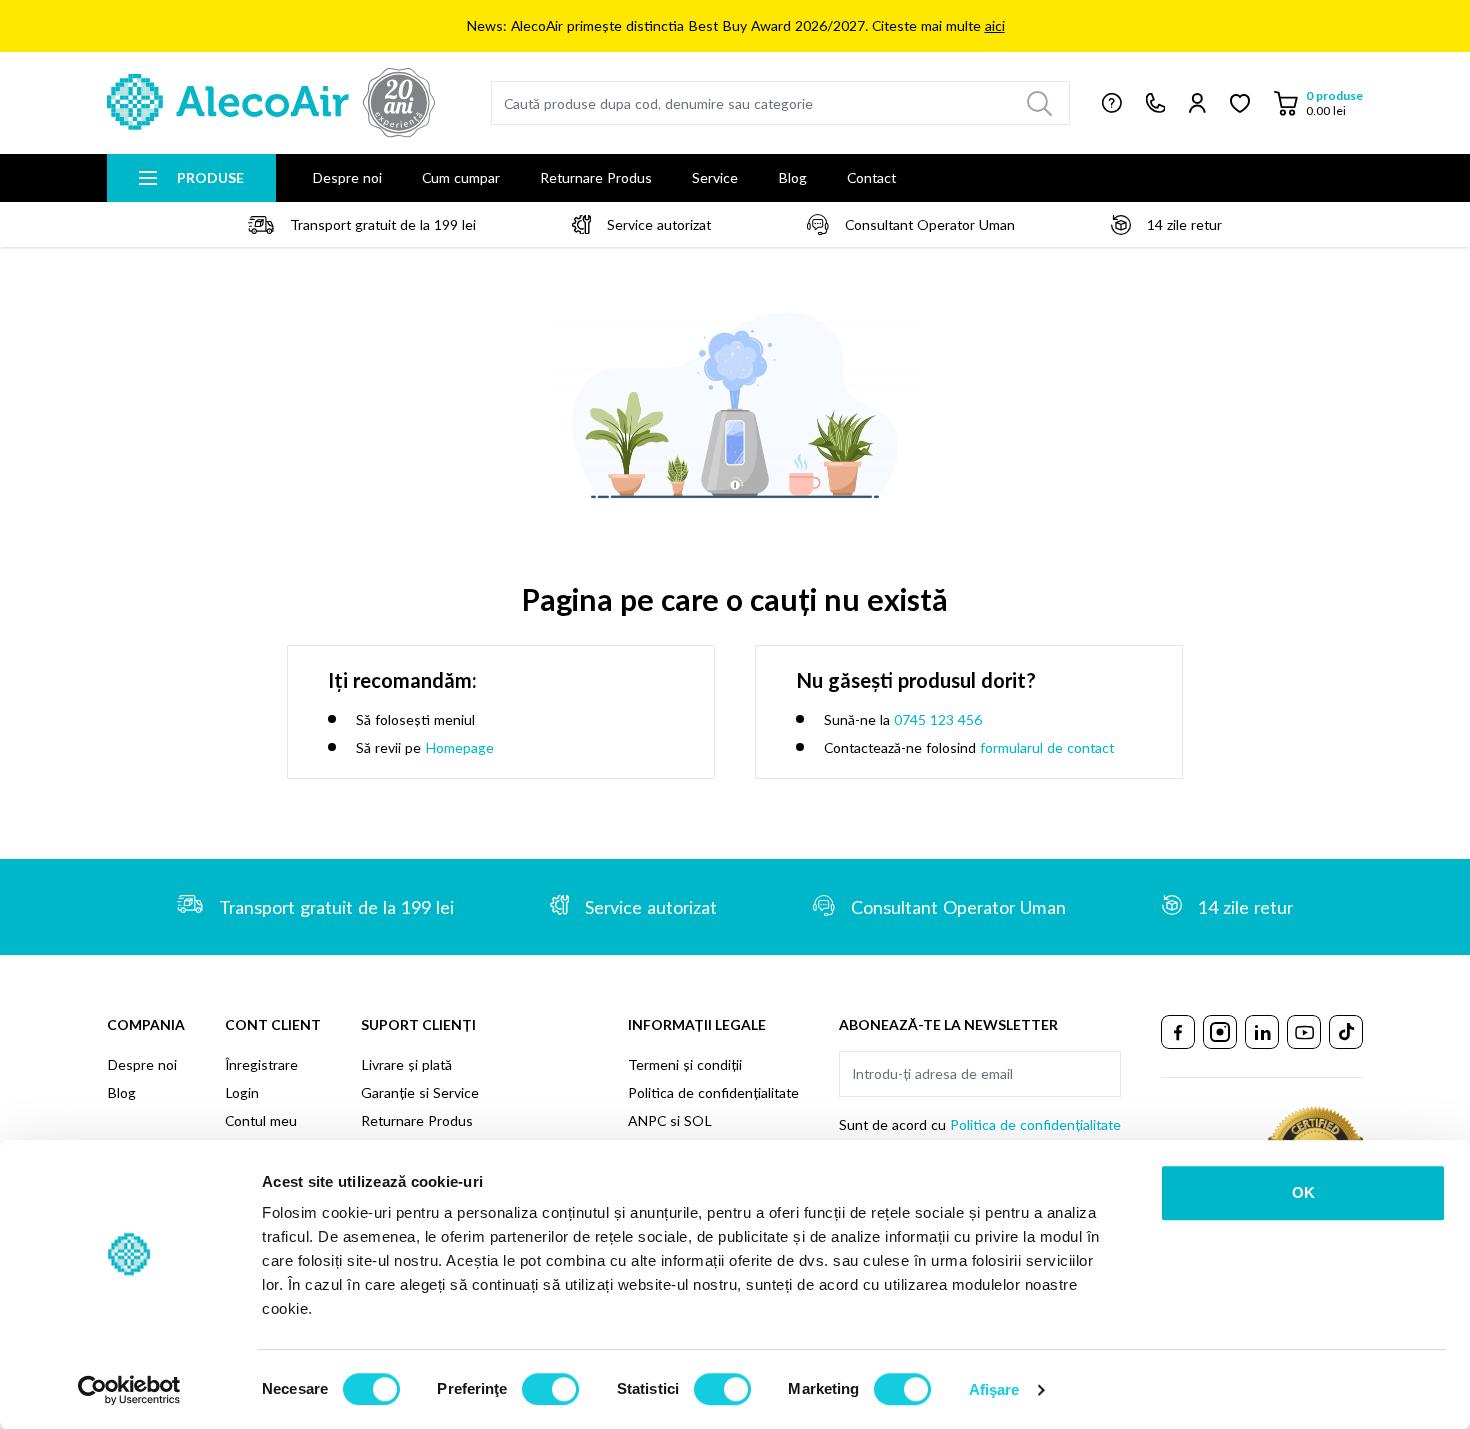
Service (715, 177)
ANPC (647, 1120)
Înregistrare (261, 1064)
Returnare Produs (596, 177)
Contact (871, 177)
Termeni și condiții (685, 1064)
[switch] (550, 1389)
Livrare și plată (406, 1064)
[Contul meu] (1197, 103)
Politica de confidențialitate (713, 1092)
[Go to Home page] (271, 103)
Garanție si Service (420, 1092)
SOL (698, 1120)
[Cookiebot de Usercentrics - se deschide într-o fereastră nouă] (129, 1390)
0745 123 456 (938, 719)
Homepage (459, 747)
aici (995, 25)
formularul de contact (1047, 747)
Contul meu (261, 1120)
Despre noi (347, 177)
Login (242, 1092)
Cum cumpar (461, 177)
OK (1303, 1192)
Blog (792, 177)
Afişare (994, 1389)
